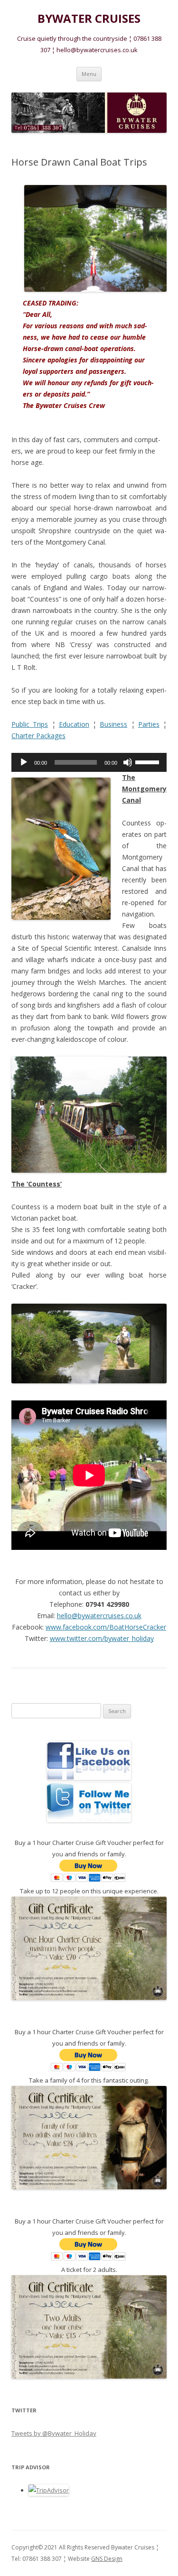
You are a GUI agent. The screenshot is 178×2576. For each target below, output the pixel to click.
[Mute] (128, 762)
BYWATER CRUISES (89, 19)
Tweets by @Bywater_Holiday (54, 2433)
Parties (149, 724)
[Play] (24, 762)
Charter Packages (38, 736)
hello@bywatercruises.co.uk (99, 1616)
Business (113, 724)
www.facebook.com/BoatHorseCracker (106, 1627)
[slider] (149, 761)
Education (74, 724)
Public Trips (30, 724)
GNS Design (107, 2559)
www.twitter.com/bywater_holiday (102, 1638)
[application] (89, 762)
